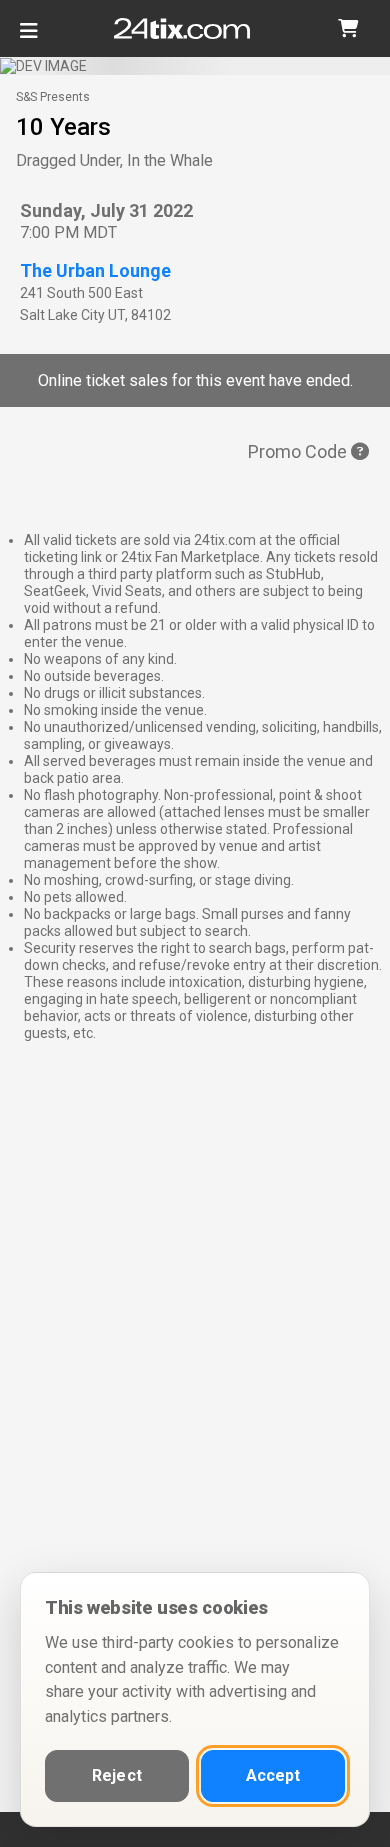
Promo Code (299, 451)
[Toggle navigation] (29, 38)
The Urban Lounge (95, 270)
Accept (273, 1775)
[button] (348, 28)
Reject (117, 1775)
